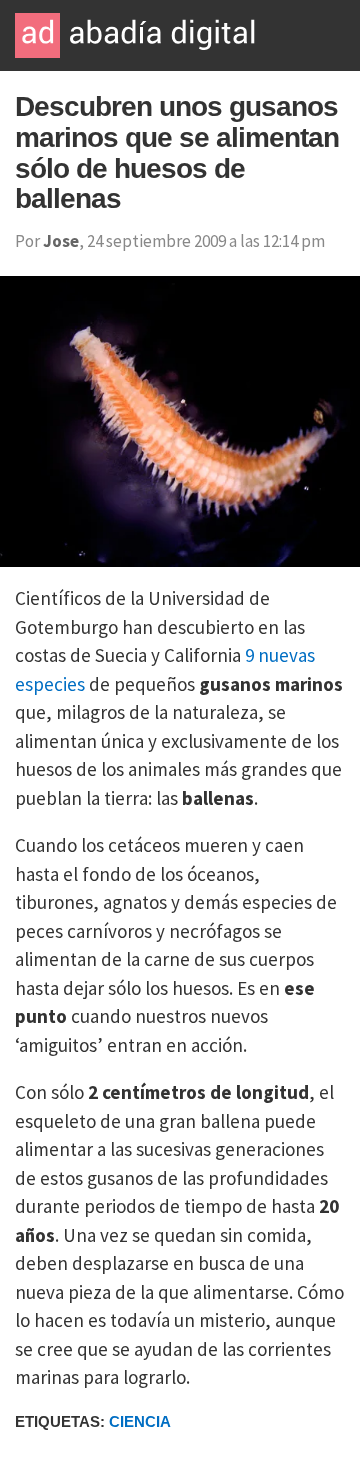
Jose (61, 241)
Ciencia (140, 1421)
